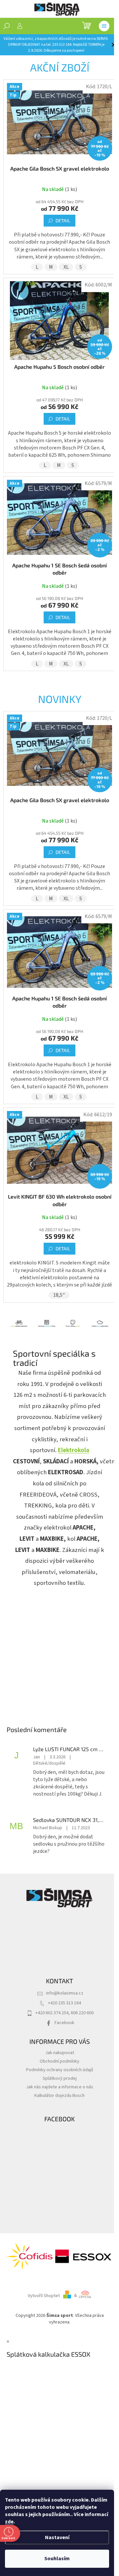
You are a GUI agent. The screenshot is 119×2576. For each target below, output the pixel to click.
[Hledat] (7, 26)
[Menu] (104, 26)
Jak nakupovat (60, 2053)
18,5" (59, 1295)
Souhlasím (57, 2559)
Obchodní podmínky (59, 2061)
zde (9, 2522)
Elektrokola (74, 1450)
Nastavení (57, 2537)
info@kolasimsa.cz (65, 1993)
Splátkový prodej (60, 2078)
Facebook (64, 2023)
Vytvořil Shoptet (44, 2295)
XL (66, 267)
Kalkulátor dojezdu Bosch (59, 2095)
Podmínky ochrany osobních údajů (60, 2070)
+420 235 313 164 (64, 2003)
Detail (63, 220)
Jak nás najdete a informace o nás (60, 2087)
